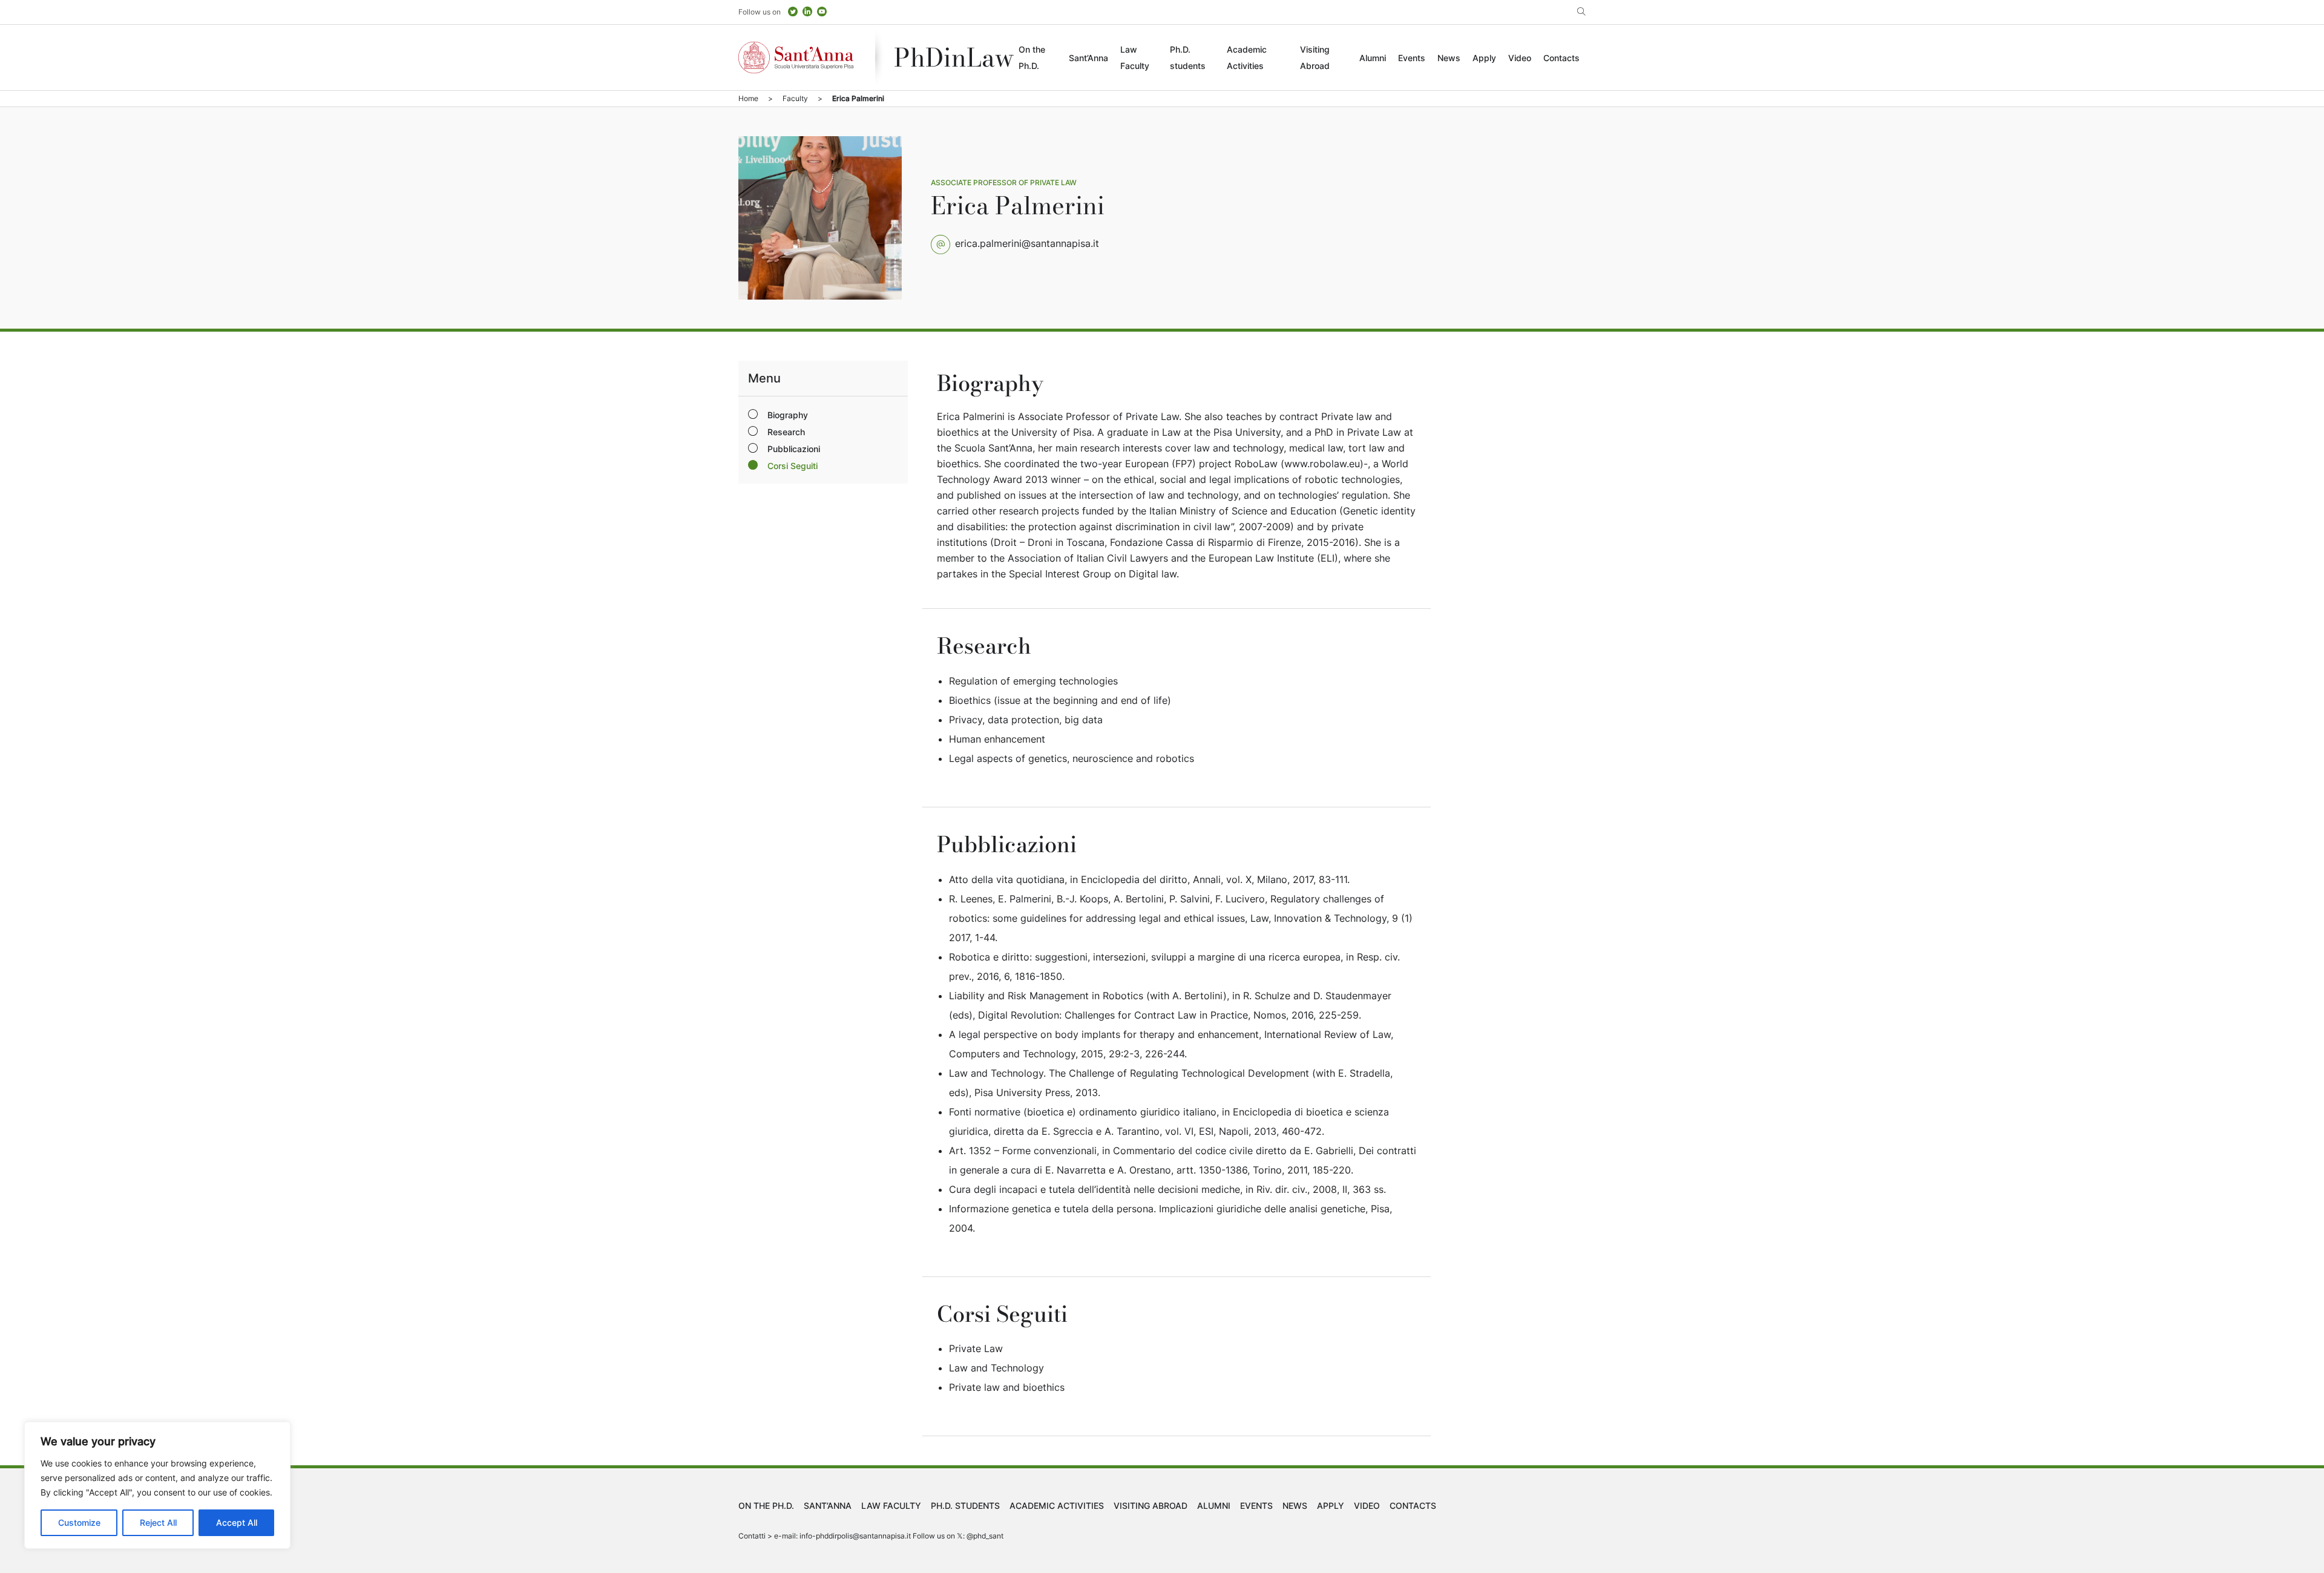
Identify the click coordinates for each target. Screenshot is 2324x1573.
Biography (788, 415)
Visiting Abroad (1151, 1506)
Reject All (158, 1522)
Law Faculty (891, 1506)
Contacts (1561, 58)
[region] (157, 1485)
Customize (79, 1522)
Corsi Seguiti (793, 466)
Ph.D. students (965, 1506)
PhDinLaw (954, 57)
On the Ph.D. (766, 1506)
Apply (1484, 58)
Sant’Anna (1088, 58)
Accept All (237, 1522)
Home (748, 98)
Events (1412, 58)
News (1449, 58)
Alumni (1373, 58)
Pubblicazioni (794, 449)
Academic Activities (1057, 1506)
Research (786, 432)
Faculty (795, 98)
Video (1520, 58)
